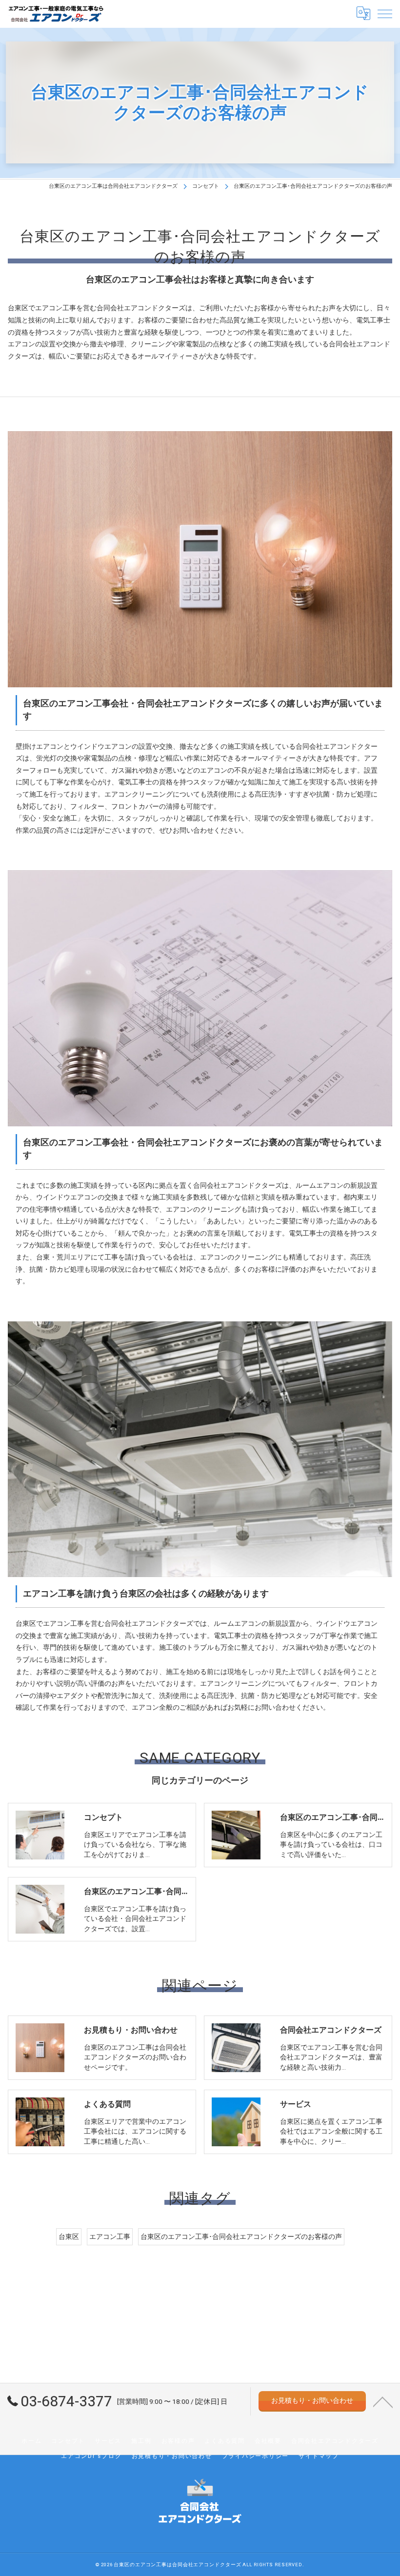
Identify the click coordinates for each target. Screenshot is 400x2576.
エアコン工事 (110, 2237)
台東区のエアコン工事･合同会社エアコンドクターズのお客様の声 (241, 2237)
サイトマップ (319, 2456)
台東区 (69, 2237)
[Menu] (385, 13)
